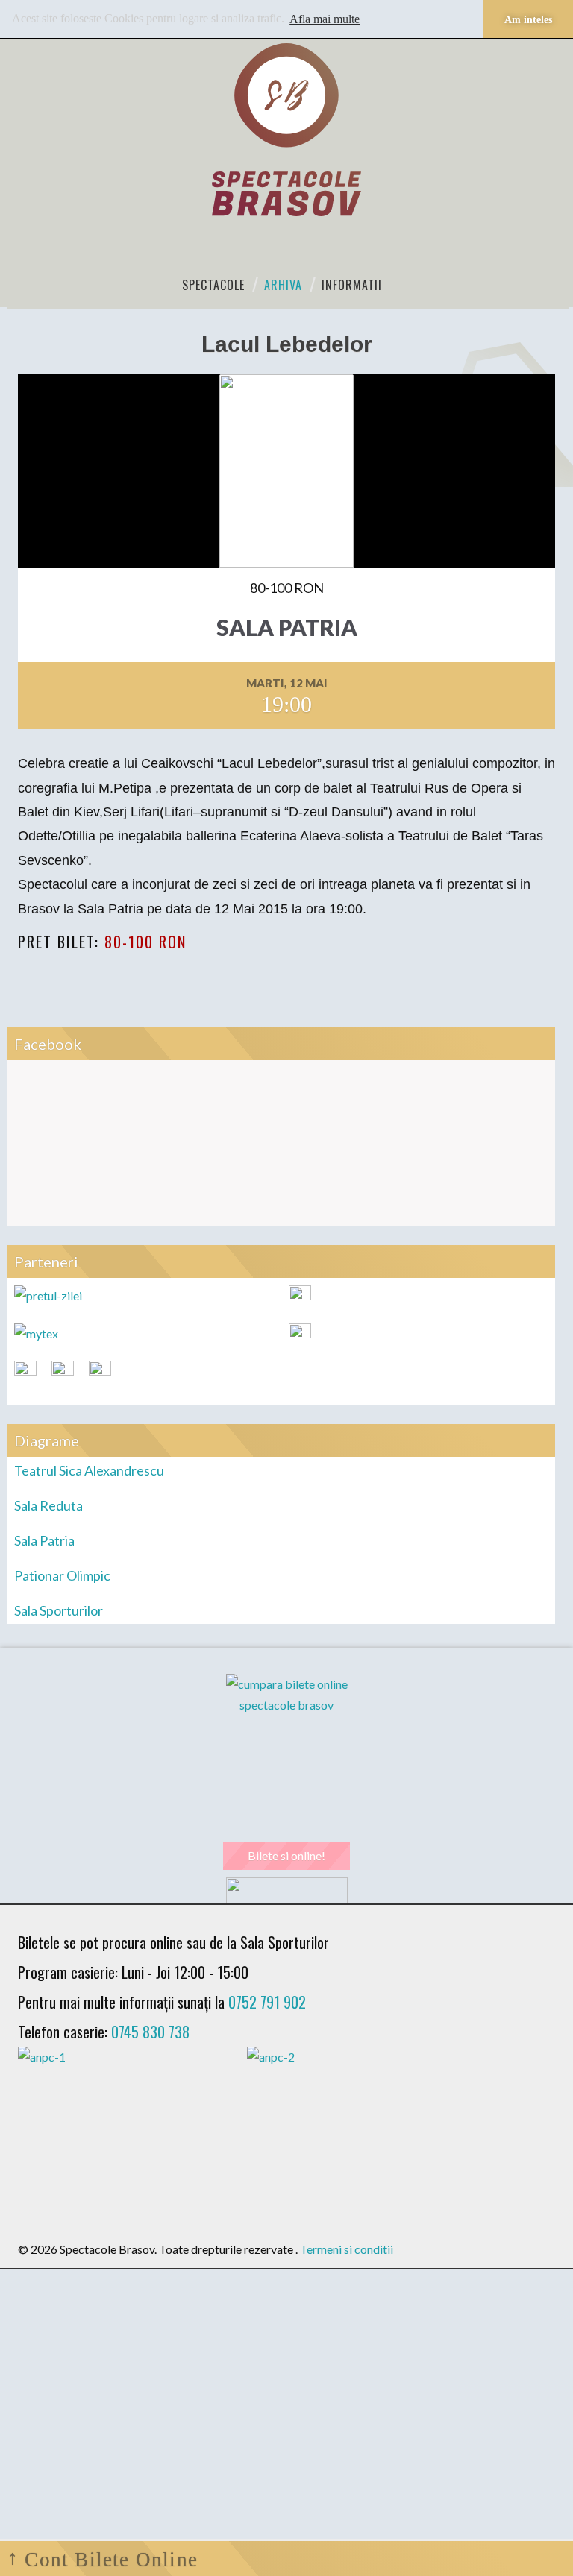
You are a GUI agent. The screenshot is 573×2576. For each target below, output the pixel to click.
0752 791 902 (267, 2002)
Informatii (352, 285)
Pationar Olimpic (62, 1575)
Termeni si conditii (347, 2249)
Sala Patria (44, 1540)
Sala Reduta (48, 1505)
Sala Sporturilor (59, 1610)
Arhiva (283, 285)
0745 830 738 (150, 2032)
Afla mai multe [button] (325, 19)
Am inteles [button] (528, 19)
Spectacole (213, 285)
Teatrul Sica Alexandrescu (89, 1470)
